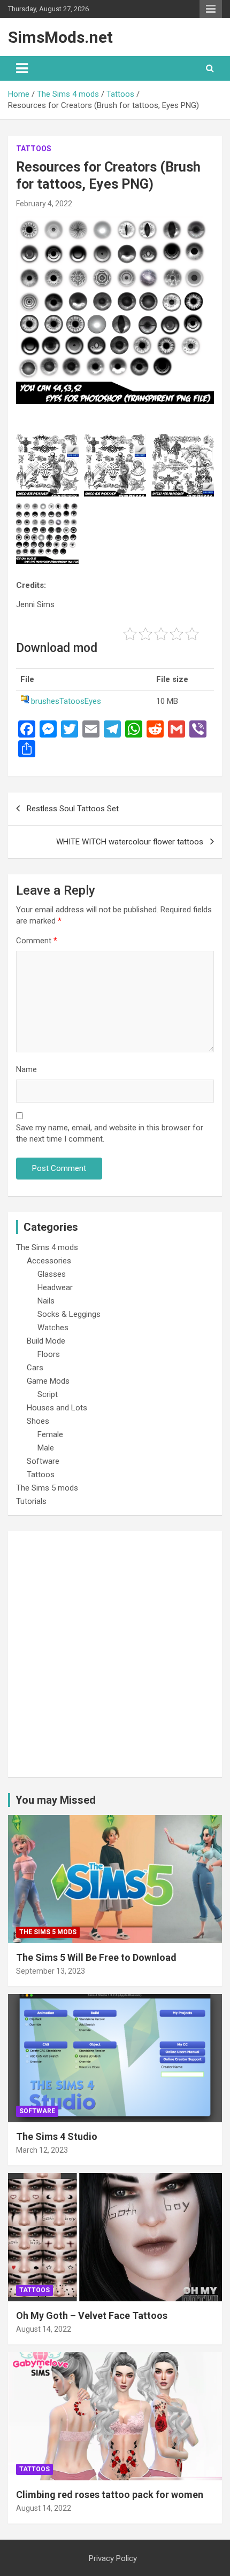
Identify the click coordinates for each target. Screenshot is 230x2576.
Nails (46, 1301)
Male (46, 1448)
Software (43, 1461)
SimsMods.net (60, 37)
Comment (37, 941)
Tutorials (31, 1501)
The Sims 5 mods (47, 1488)
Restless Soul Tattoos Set (73, 809)
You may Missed (56, 1800)
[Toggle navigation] (22, 68)
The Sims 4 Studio (57, 2136)
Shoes (38, 1421)
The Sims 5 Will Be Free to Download (96, 1957)
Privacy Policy (113, 2558)
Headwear (55, 1287)
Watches (53, 1328)
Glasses (52, 1274)
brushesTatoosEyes (66, 701)
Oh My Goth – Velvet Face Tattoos (92, 2315)
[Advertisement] (115, 1654)
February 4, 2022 (44, 204)
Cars (35, 1368)
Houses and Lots (57, 1408)
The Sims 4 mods (47, 1247)
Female (50, 1434)
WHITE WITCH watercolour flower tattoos (130, 842)
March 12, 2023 (42, 2150)
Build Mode (46, 1341)
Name (26, 1069)
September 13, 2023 (51, 1971)
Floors (49, 1354)
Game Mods (48, 1381)
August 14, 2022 (44, 2329)
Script (48, 1394)
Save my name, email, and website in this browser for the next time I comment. (110, 1133)
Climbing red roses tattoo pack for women (110, 2494)
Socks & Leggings (69, 1314)
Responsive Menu (211, 9)
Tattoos (34, 149)
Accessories (49, 1261)
